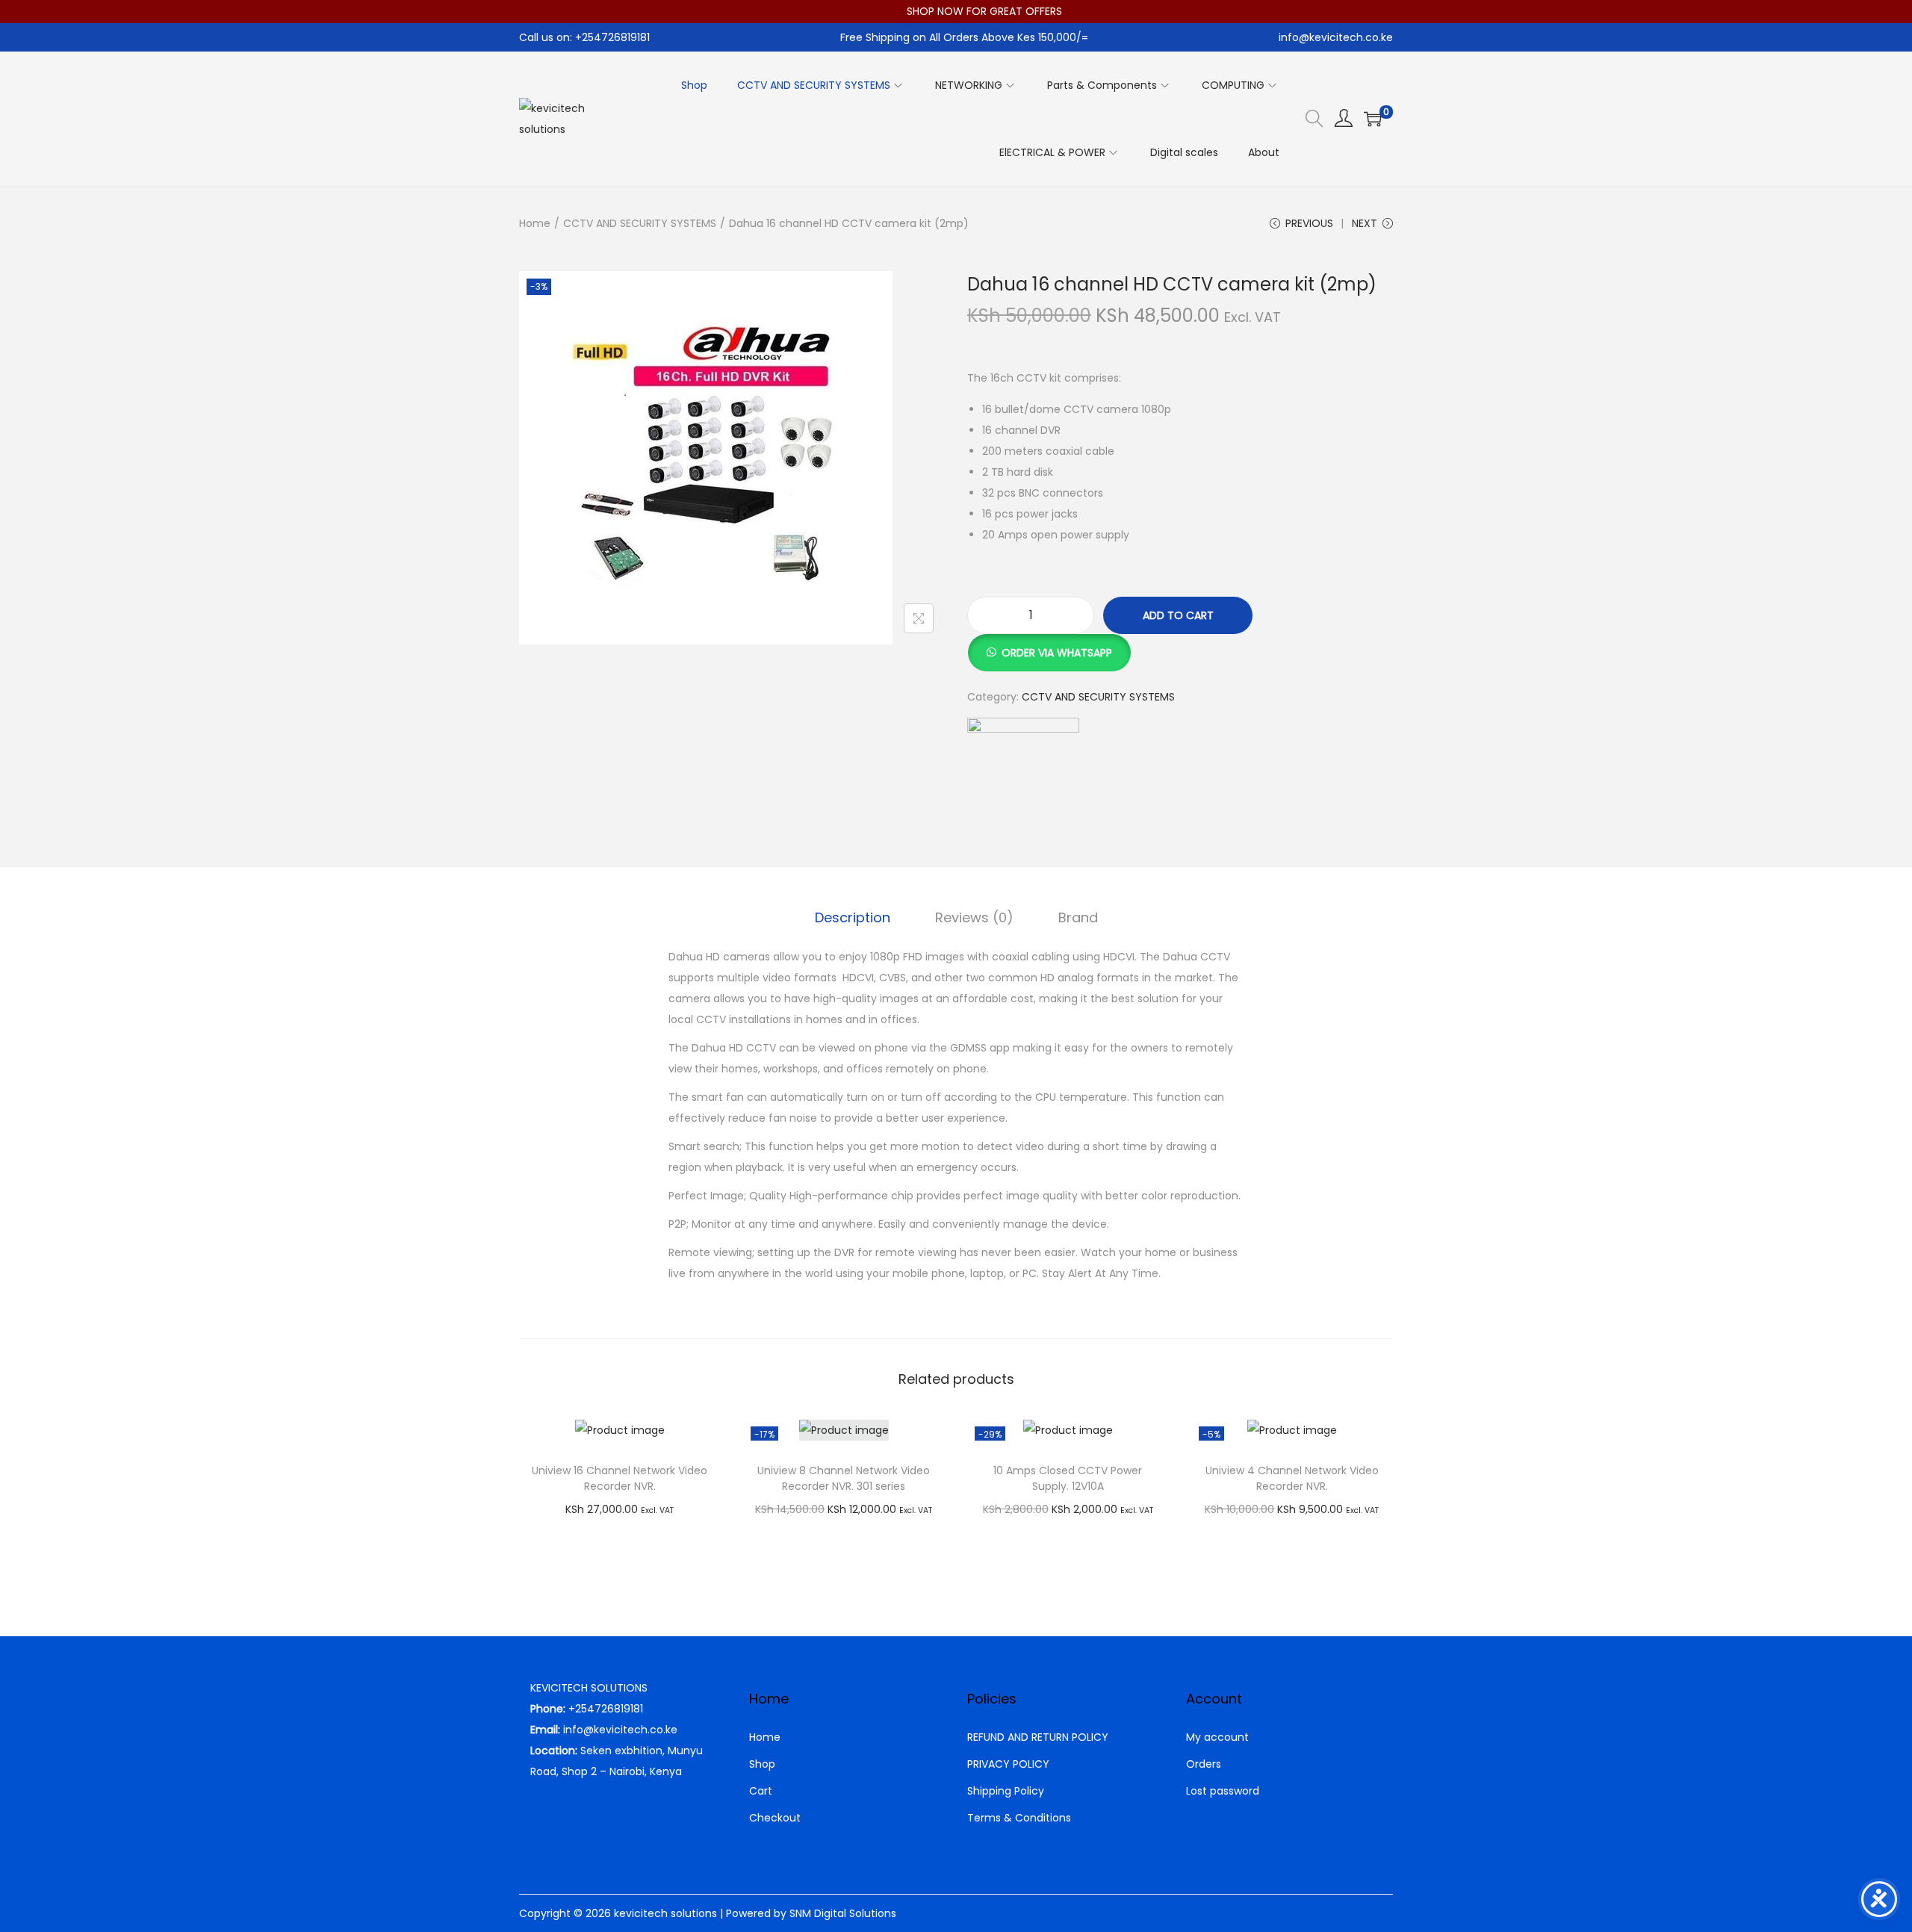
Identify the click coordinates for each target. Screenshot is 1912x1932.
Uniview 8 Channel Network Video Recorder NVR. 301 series (844, 1478)
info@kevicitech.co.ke (1336, 37)
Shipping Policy (1006, 1791)
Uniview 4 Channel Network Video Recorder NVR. (1292, 1478)
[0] (1373, 119)
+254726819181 (606, 1709)
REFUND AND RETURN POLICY (1038, 1737)
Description (853, 917)
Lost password (1223, 1791)
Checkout (775, 1818)
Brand (1078, 917)
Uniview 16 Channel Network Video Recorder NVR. (620, 1478)
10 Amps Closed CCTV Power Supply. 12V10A (1068, 1478)
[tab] (853, 918)
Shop (762, 1764)
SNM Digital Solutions (843, 1913)
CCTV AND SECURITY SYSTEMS (640, 223)
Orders (1204, 1764)
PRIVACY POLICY (1008, 1764)
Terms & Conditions (1019, 1818)
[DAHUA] (1023, 774)
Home (535, 223)
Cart (761, 1791)
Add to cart (1178, 615)
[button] (1049, 644)
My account (1217, 1737)
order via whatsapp (1057, 653)
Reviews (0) (974, 917)
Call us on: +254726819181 (584, 37)
